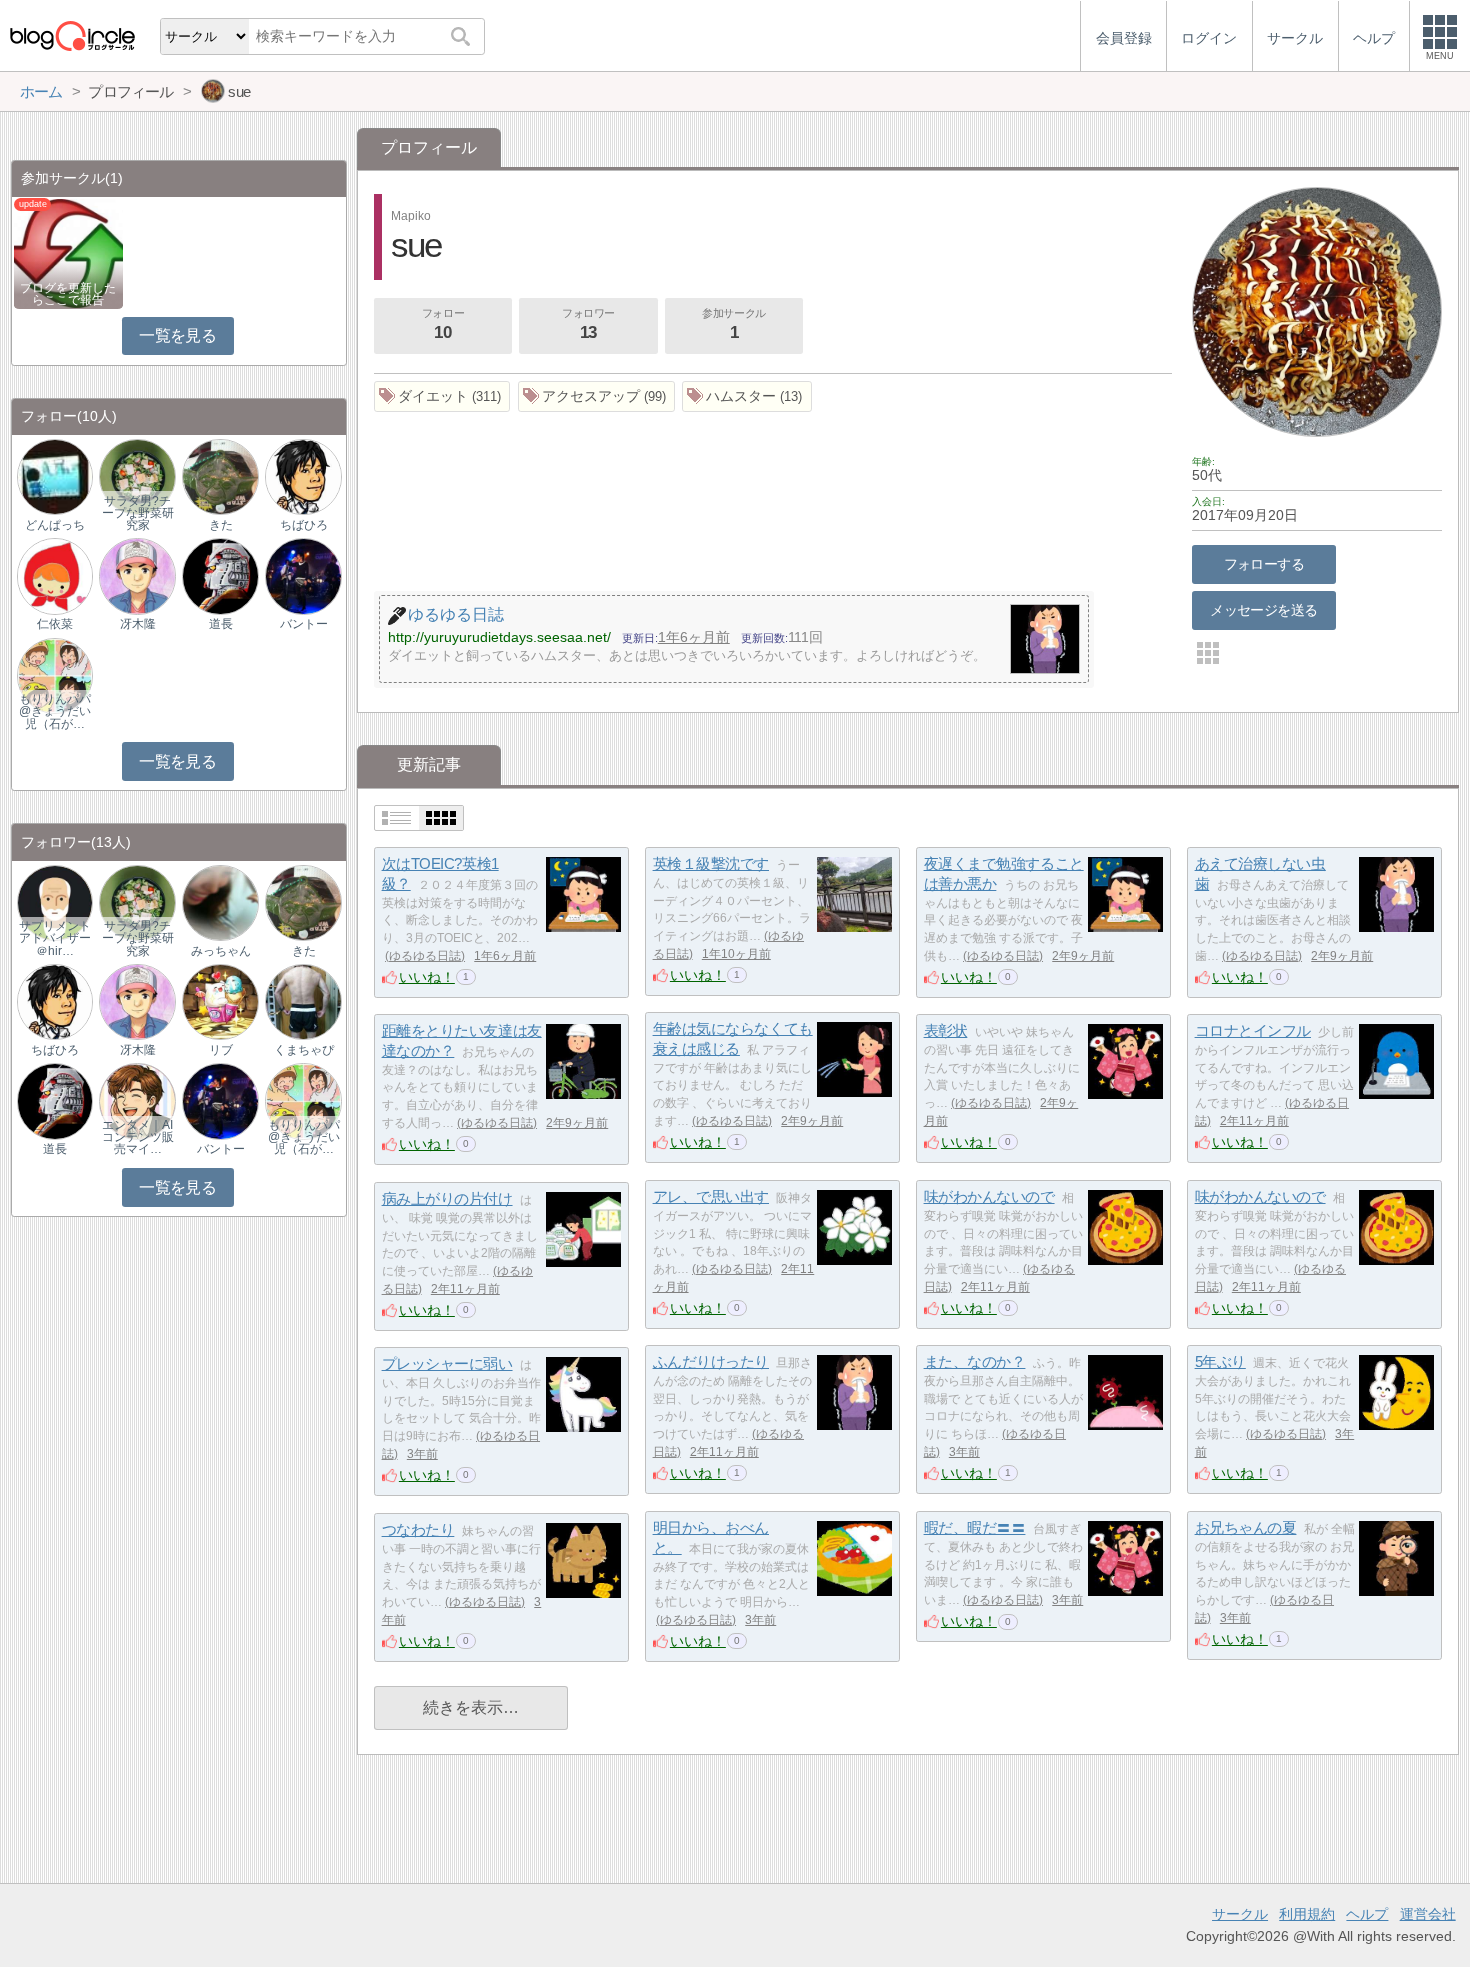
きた (221, 525)
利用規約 (1307, 1914)
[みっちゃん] (220, 901)
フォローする (1264, 564)
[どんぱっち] (55, 476)
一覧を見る (177, 335)
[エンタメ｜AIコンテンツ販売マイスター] (137, 1100)
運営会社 (1428, 1914)
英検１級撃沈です (711, 863)
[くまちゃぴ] (303, 1001)
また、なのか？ (975, 1361)
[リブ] (220, 1001)
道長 (221, 624)
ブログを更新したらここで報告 (68, 294)
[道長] (220, 575)
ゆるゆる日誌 (425, 956)
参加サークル (733, 324)
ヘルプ (1367, 1914)
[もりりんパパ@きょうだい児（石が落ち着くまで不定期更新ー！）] (55, 674)
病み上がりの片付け (447, 1198)
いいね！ (427, 977)
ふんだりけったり (711, 1361)
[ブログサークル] (72, 35)
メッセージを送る (1263, 610)
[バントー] (303, 575)
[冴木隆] (137, 575)
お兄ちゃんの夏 (1246, 1527)
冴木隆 (138, 624)
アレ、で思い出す (711, 1196)
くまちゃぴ (304, 1050)
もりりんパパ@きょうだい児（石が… (55, 711)
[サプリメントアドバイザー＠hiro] (55, 901)
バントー (304, 624)
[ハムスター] (747, 396)
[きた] (220, 476)
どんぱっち (55, 525)
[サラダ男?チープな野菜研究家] (137, 476)
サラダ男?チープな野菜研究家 (138, 513)
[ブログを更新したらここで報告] (68, 252)
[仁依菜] (55, 575)
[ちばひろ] (303, 476)
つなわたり (418, 1529)
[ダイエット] (442, 396)
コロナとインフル (1253, 1030)
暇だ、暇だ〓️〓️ (975, 1527)
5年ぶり (1220, 1361)
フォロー (443, 324)
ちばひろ (304, 525)
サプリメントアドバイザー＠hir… (55, 938)
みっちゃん (221, 951)
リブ (221, 1050)
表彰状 (946, 1030)
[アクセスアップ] (597, 396)
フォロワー (588, 324)
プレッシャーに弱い (447, 1363)
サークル (1240, 1914)
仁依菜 (55, 624)
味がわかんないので (989, 1196)
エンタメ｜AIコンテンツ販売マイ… (138, 1137)
